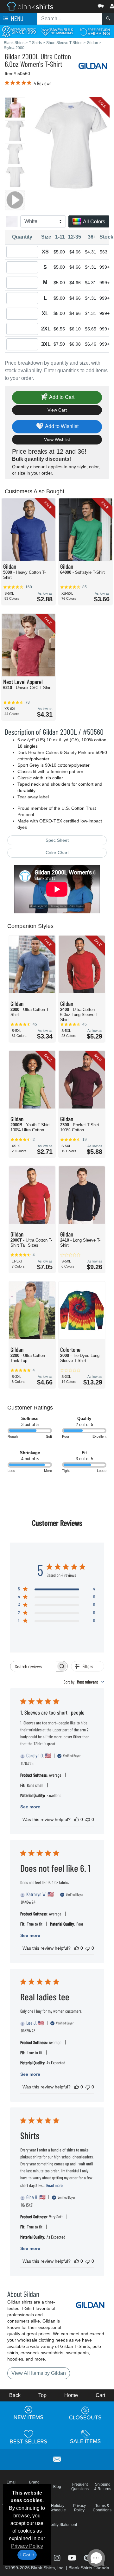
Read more (54, 2185)
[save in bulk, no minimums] (57, 31)
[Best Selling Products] (28, 2437)
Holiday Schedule (58, 2508)
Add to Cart (61, 397)
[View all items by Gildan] (93, 65)
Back (15, 2395)
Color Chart (57, 853)
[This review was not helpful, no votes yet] (88, 1819)
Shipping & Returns (103, 2487)
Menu (16, 18)
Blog (57, 2487)
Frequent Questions (80, 2487)
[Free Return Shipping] (95, 31)
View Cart (57, 410)
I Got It (27, 2555)
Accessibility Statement (57, 2525)
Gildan (13, 56)
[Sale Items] (85, 2437)
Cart (100, 2395)
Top (42, 2395)
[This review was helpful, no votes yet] (77, 1819)
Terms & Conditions (102, 2508)
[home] (30, 6)
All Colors (94, 222)
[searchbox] (33, 1666)
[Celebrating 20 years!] (19, 31)
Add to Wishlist (61, 426)
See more (30, 1807)
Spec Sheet (57, 840)
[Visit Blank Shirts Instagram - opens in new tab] (57, 2557)
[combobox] (84, 1682)
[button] (82, 5)
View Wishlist (57, 439)
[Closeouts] (85, 2413)
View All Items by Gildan (39, 2373)
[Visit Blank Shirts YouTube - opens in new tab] (73, 2557)
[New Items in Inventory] (28, 2413)
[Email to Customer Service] (57, 2458)
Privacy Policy (27, 2546)
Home (71, 2395)
